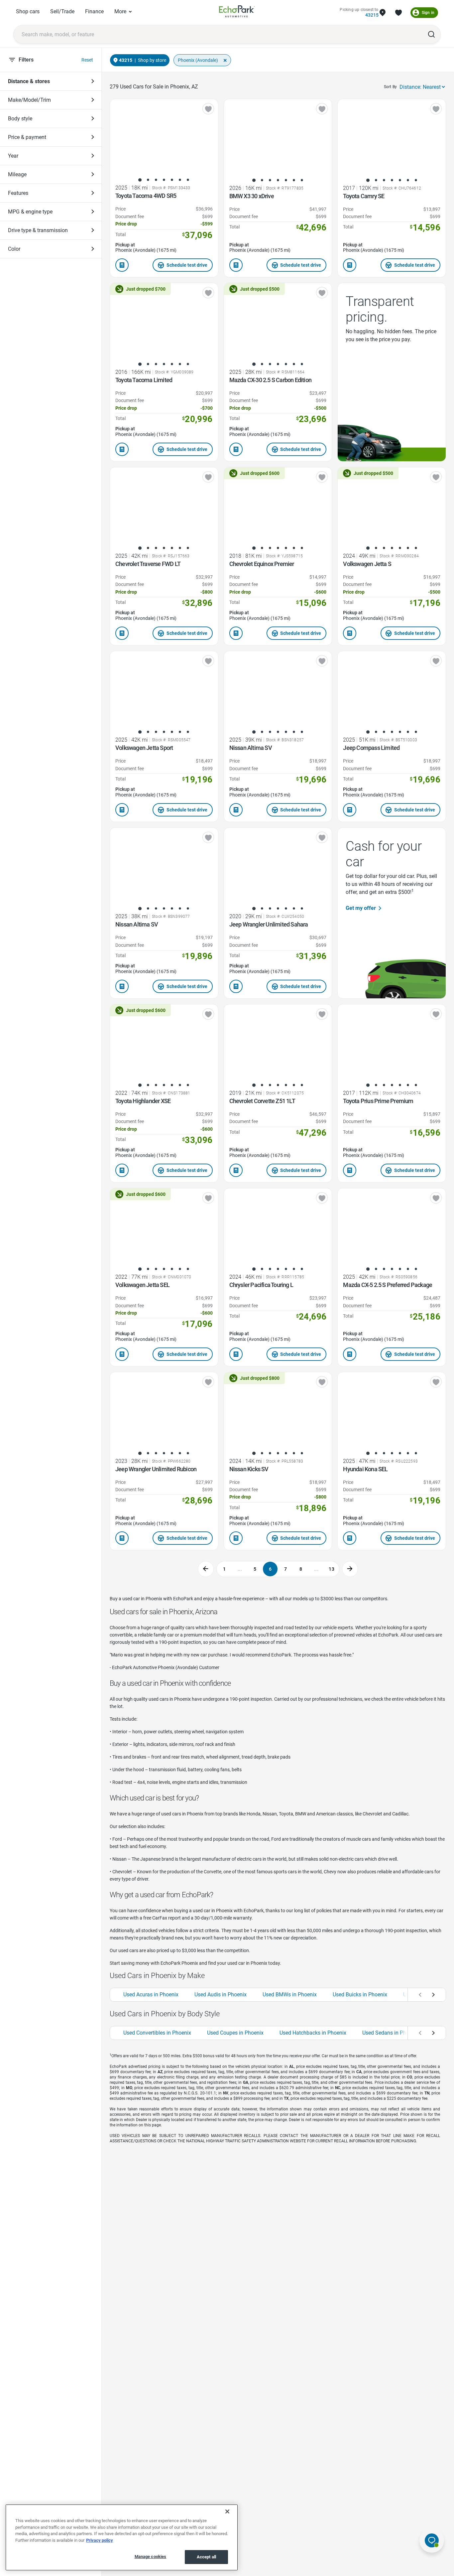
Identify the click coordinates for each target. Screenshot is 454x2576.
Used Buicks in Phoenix (360, 1995)
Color (14, 249)
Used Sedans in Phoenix (391, 2033)
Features (18, 193)
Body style (20, 119)
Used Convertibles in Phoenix (157, 2033)
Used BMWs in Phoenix (290, 1995)
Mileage (17, 174)
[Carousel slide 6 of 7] (180, 180)
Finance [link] (94, 11)
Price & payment (27, 137)
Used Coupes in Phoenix (235, 2033)
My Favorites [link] (398, 13)
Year (13, 156)
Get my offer (361, 908)
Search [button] (431, 34)
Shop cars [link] (28, 11)
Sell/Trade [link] (62, 11)
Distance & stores (29, 81)
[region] (122, 2537)
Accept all (206, 2557)
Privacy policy (100, 2540)
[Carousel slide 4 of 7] (164, 180)
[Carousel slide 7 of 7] (188, 180)
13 (332, 1569)
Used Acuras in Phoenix (151, 1995)
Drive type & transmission (38, 230)
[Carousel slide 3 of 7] (156, 180)
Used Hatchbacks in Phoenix (313, 2033)
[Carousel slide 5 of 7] (172, 180)
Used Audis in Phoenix (221, 1995)
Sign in (428, 13)
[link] (237, 12)
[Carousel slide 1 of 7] (140, 180)
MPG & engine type (30, 212)
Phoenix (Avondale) (198, 60)
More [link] (120, 11)
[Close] (227, 2511)
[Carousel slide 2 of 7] (148, 180)
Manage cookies (151, 2557)
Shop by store (152, 60)
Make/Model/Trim (29, 100)
